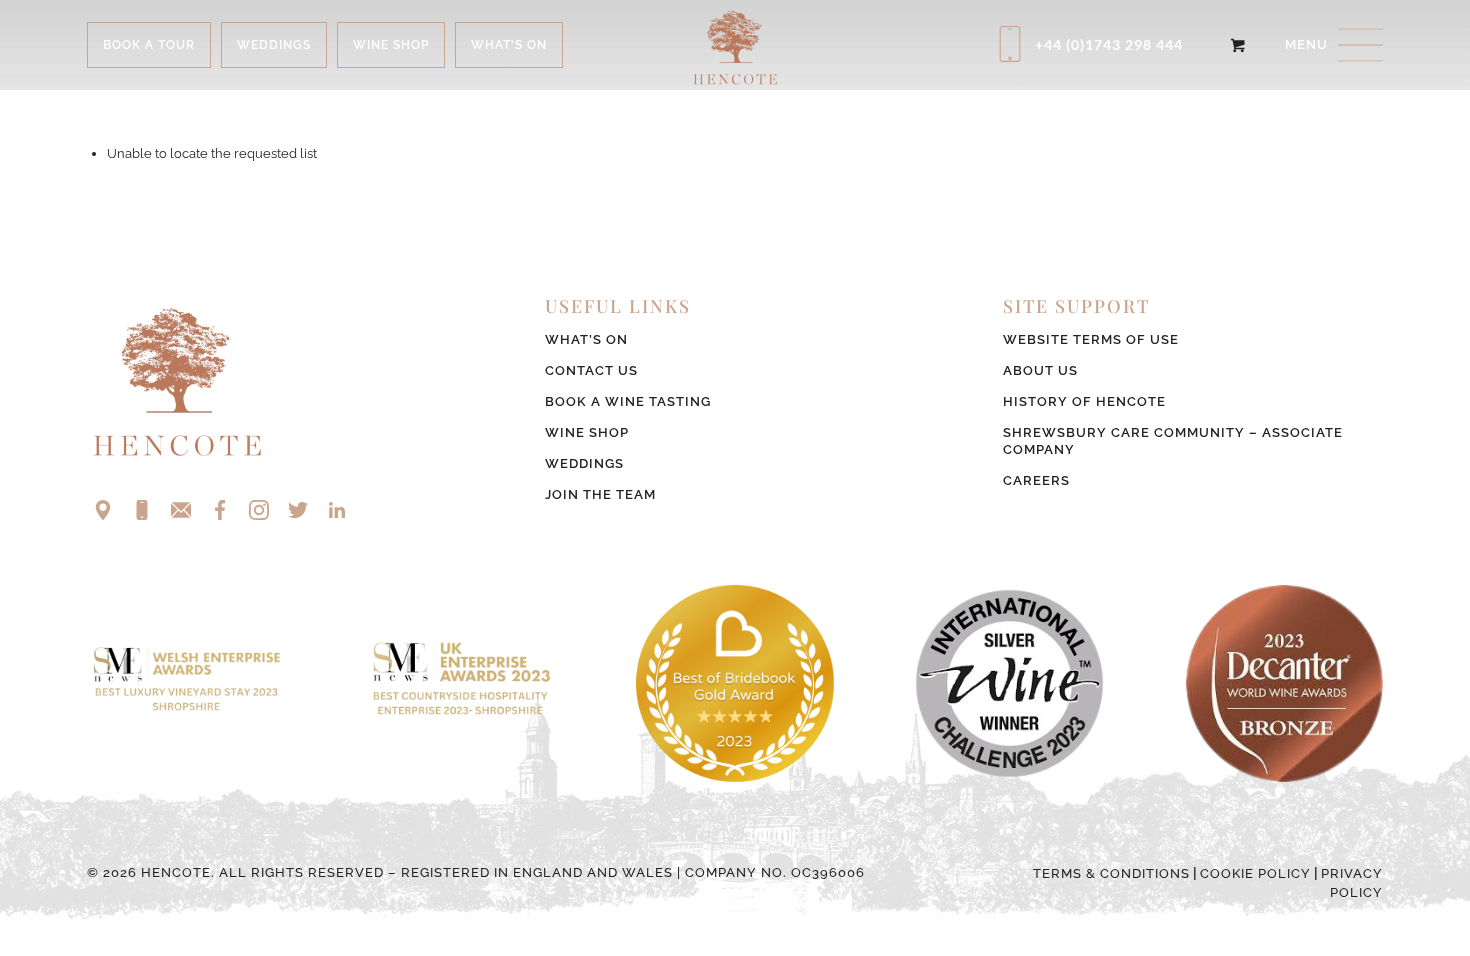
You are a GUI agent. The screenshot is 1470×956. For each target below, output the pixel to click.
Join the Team (600, 494)
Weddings (584, 463)
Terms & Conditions (1111, 873)
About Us (1040, 370)
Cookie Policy (1255, 873)
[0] (1237, 45)
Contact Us (591, 370)
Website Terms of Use (1091, 339)
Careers (1036, 480)
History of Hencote (1084, 401)
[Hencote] (735, 45)
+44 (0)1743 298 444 (1109, 44)
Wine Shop (587, 432)
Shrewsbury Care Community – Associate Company (1173, 441)
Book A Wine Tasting (628, 401)
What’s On (586, 339)
